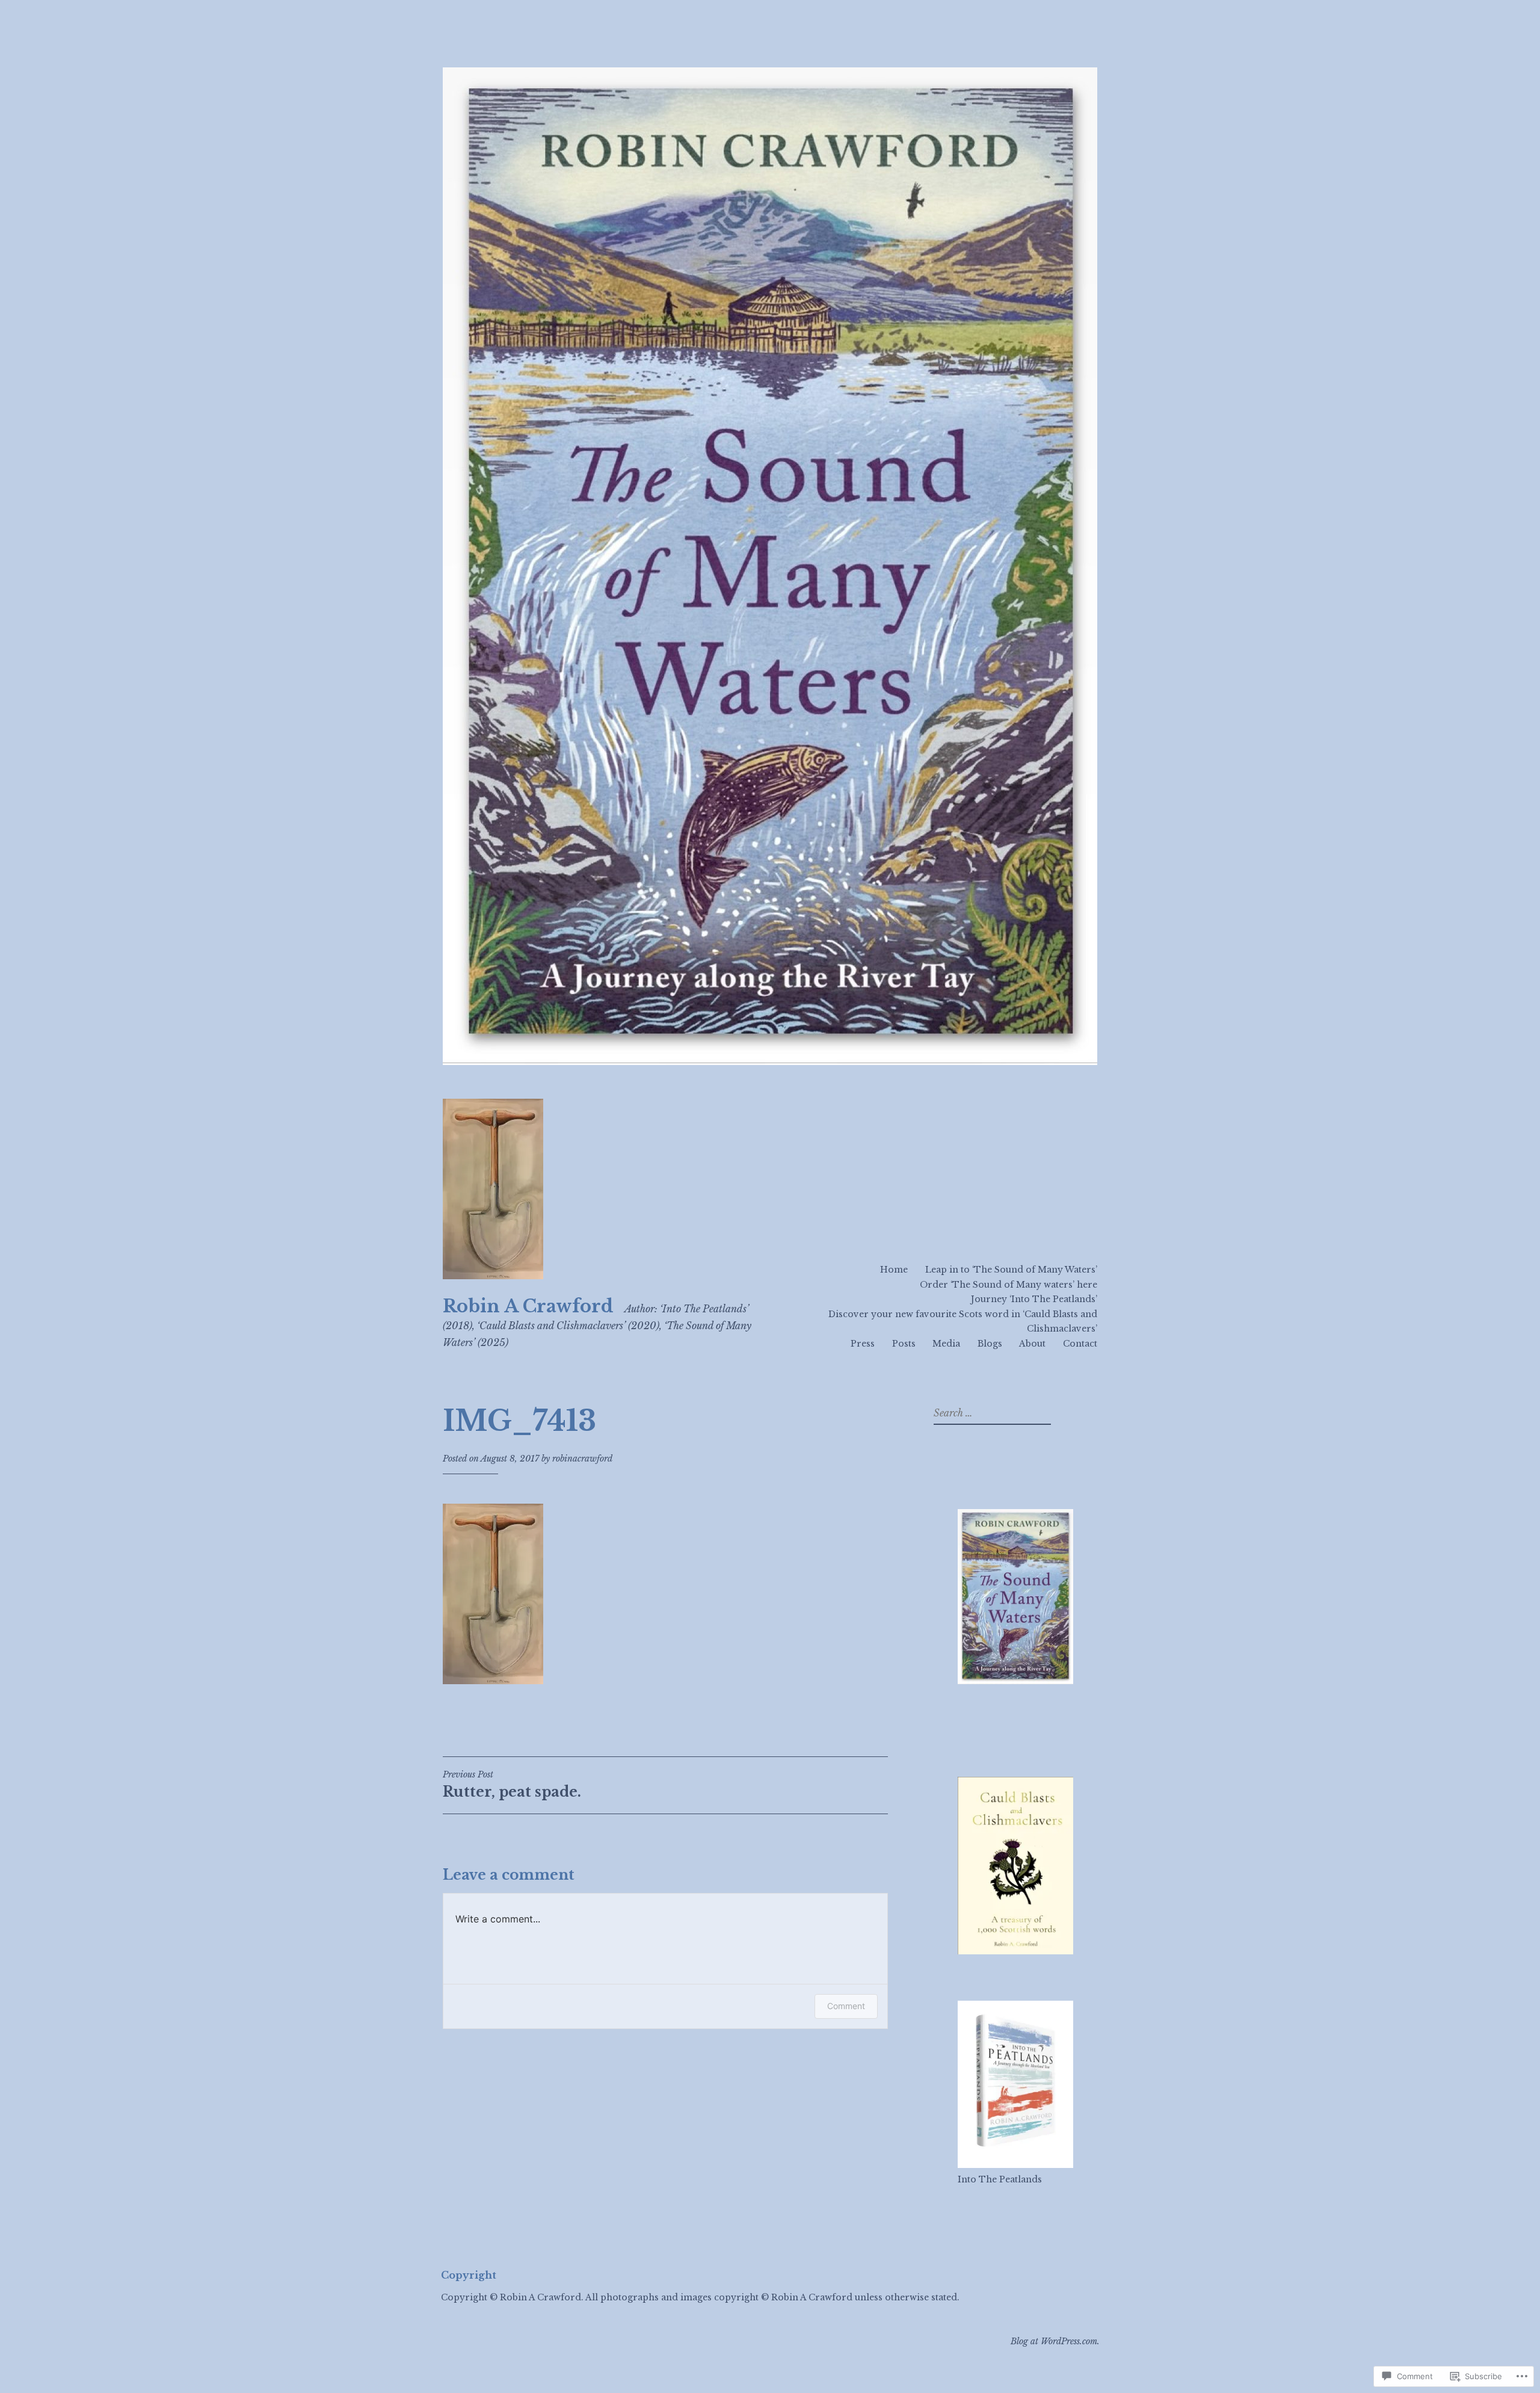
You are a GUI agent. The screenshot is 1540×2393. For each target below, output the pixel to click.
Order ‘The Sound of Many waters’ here (1009, 1285)
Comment (846, 2006)
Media (946, 1344)
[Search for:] (991, 1413)
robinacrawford (582, 1459)
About (1032, 1344)
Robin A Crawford (528, 1306)
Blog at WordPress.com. (1055, 2341)
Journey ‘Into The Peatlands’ (1034, 1299)
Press (863, 1344)
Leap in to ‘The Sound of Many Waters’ (1011, 1270)
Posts (904, 1344)
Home (894, 1270)
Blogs (990, 1344)
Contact (1080, 1344)
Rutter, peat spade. (512, 1785)
